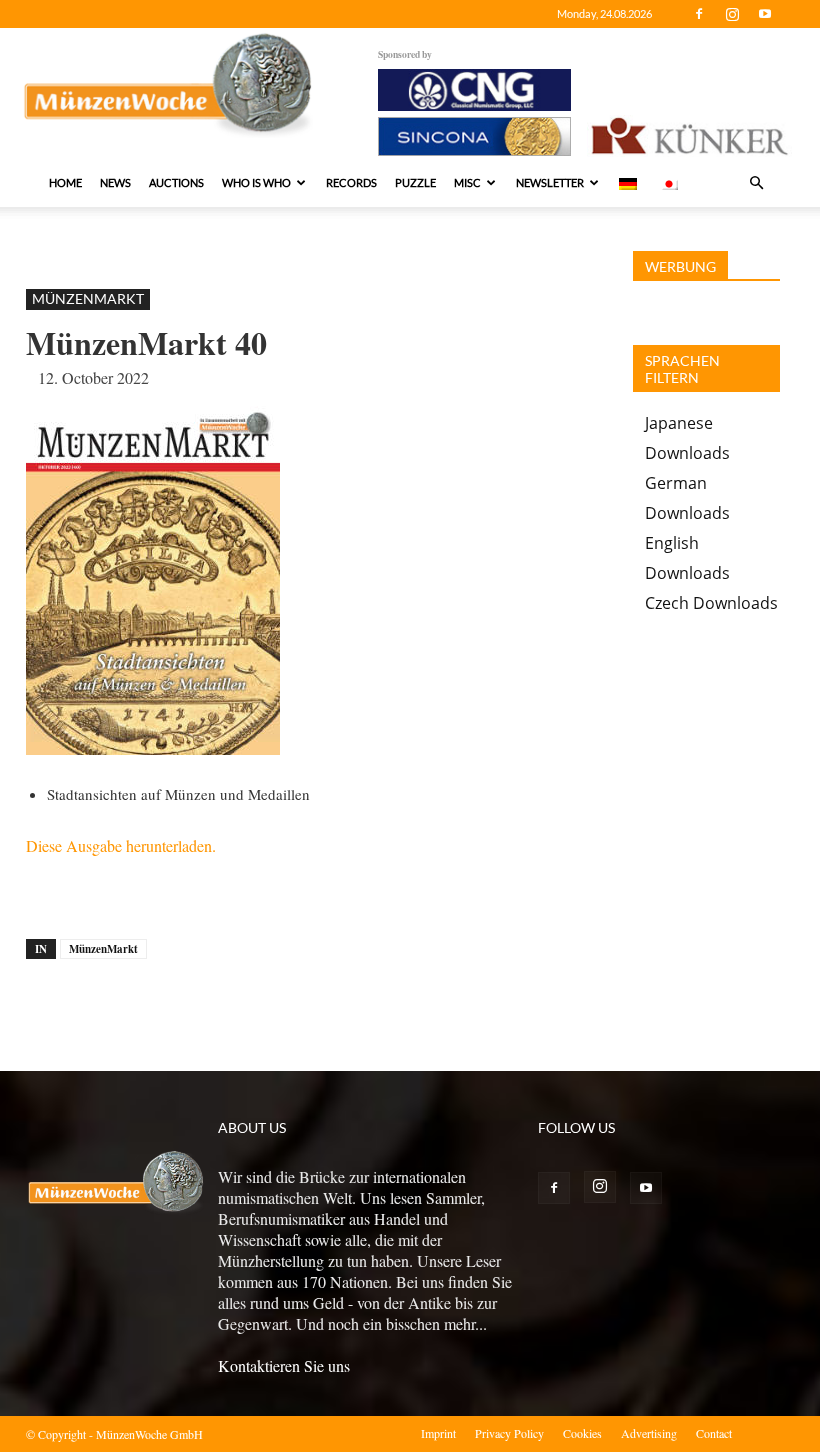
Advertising (649, 1433)
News (115, 182)
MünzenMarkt (88, 298)
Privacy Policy (509, 1433)
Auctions (176, 182)
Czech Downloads (711, 603)
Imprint (438, 1433)
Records (351, 182)
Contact (714, 1433)
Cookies (582, 1433)
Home (65, 182)
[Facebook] (699, 14)
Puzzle (415, 182)
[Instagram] (732, 14)
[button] (756, 183)
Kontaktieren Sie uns (284, 1365)
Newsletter (550, 182)
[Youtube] (765, 14)
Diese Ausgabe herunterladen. (121, 845)
